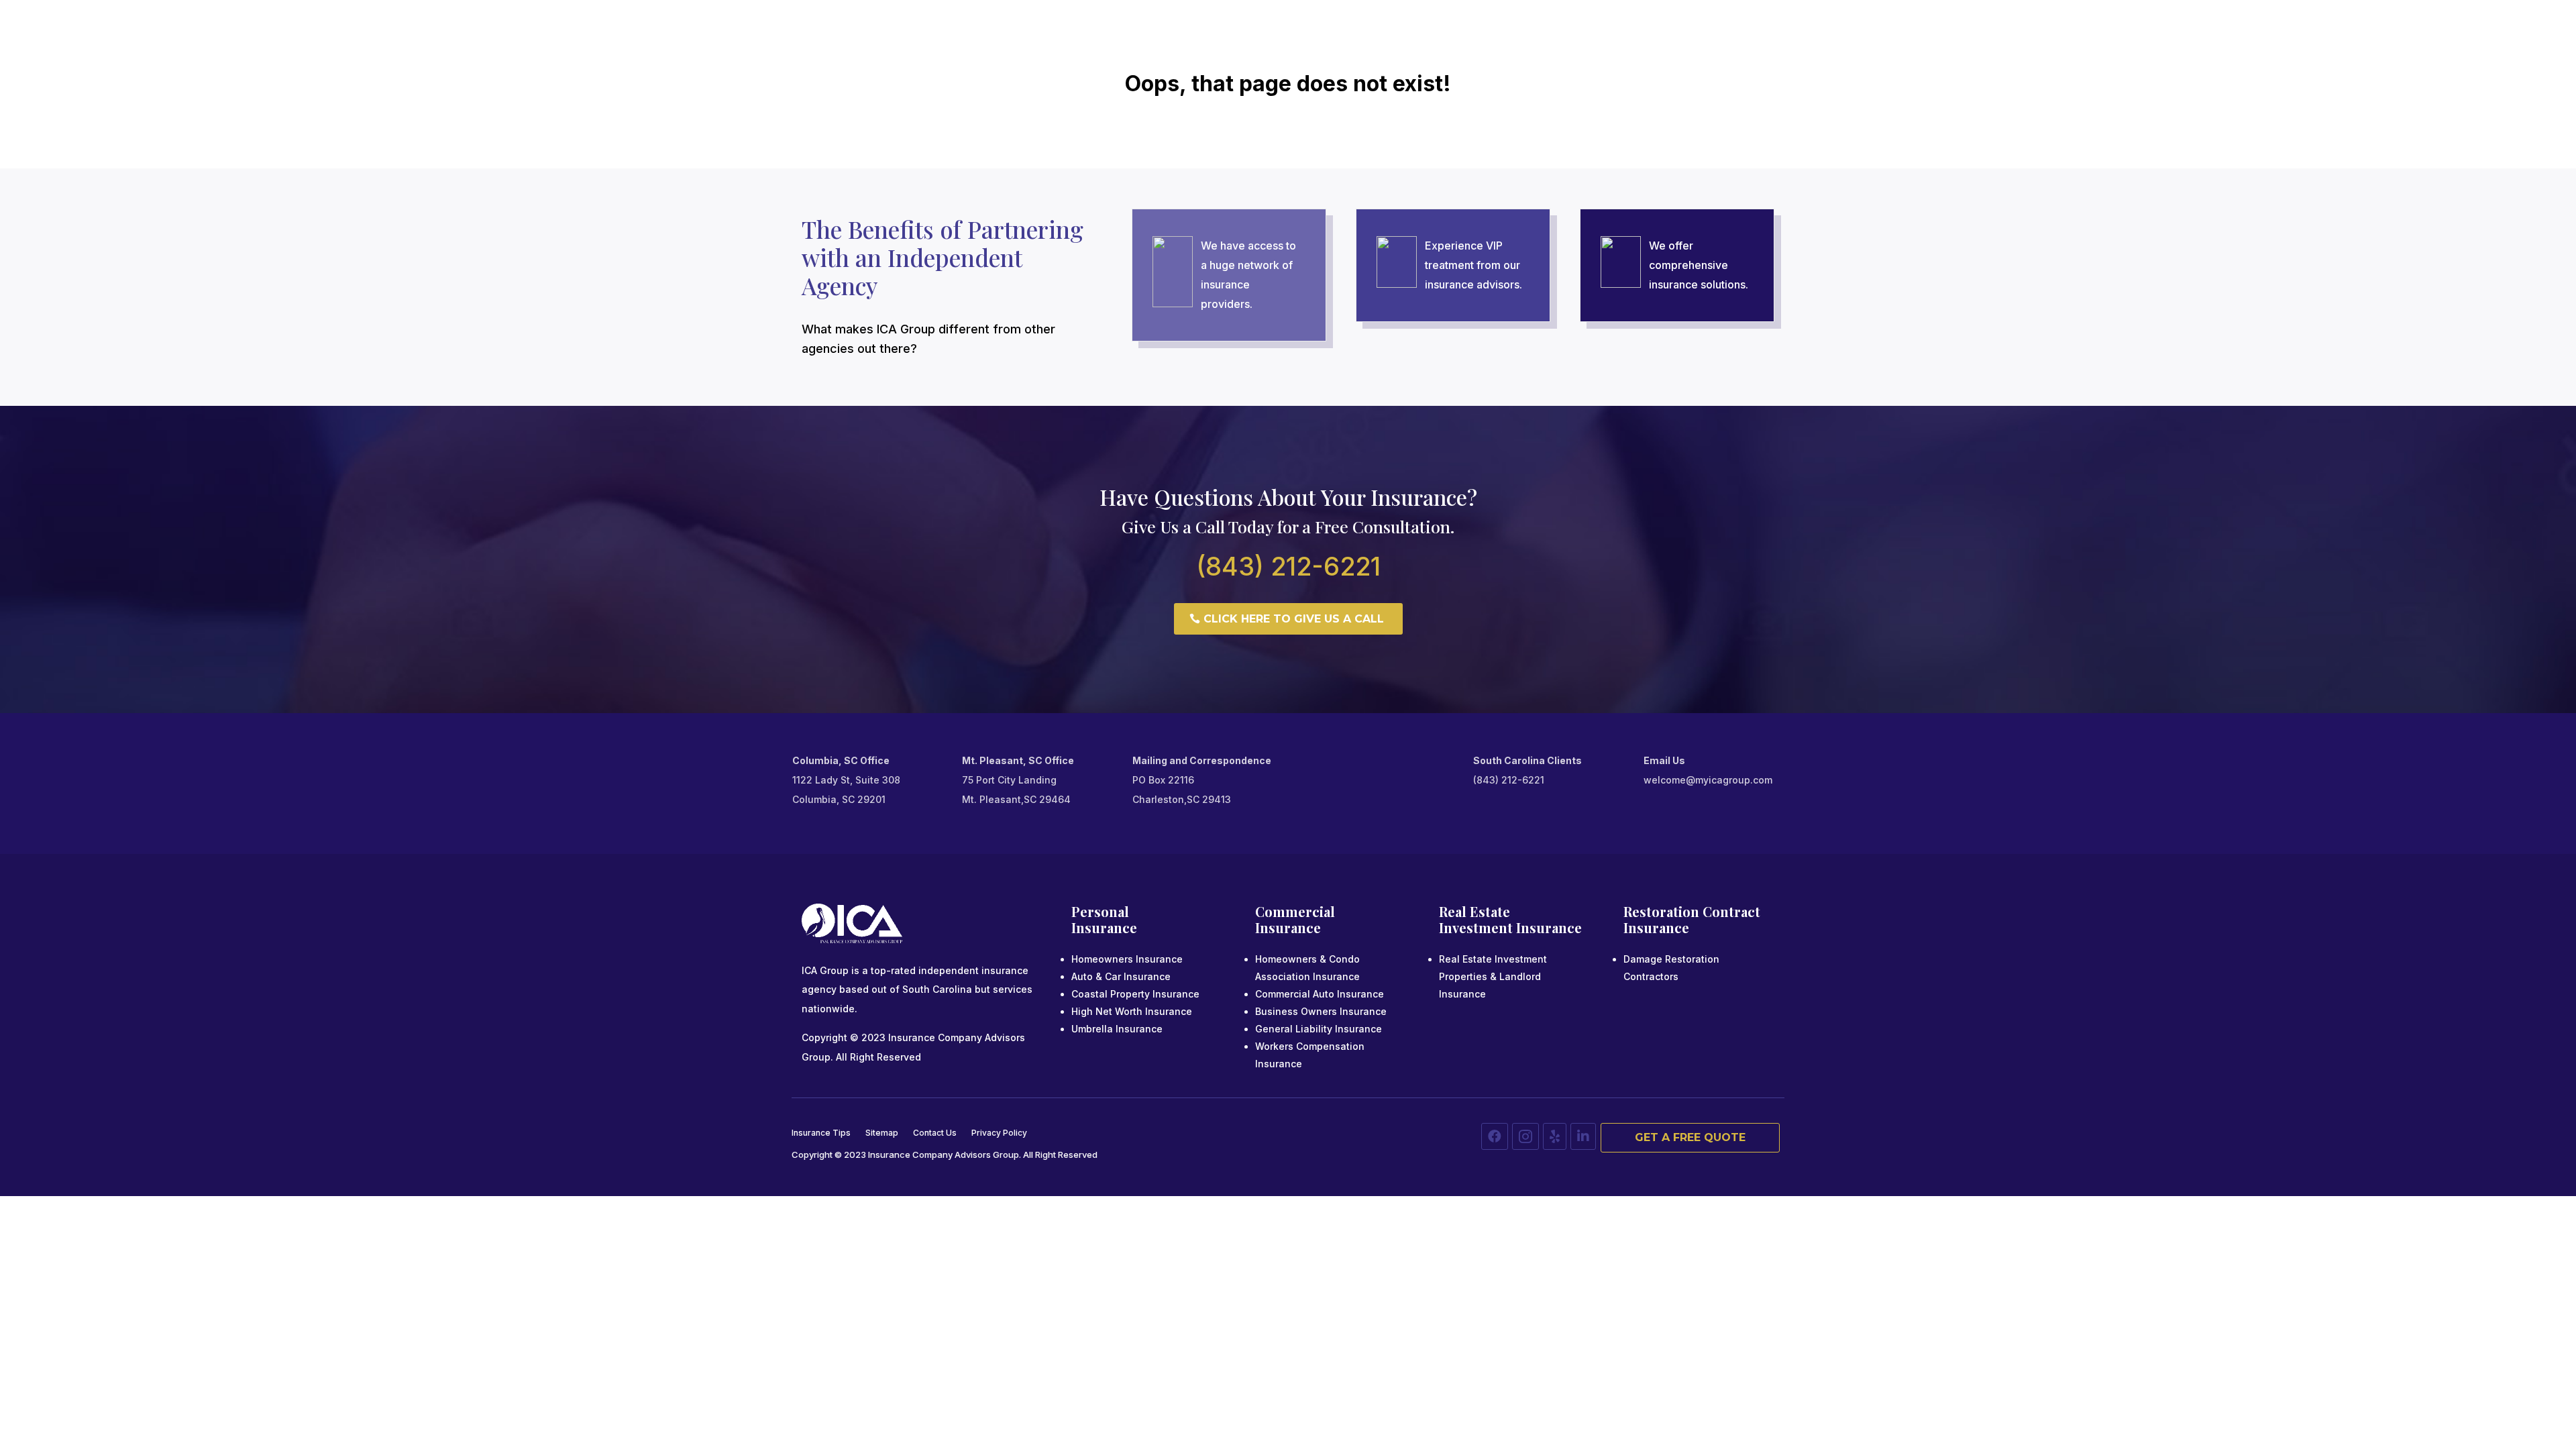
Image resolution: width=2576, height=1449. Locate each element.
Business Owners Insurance (1321, 1011)
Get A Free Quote (1690, 1137)
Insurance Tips (821, 1133)
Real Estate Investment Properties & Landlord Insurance (1493, 976)
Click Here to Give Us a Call (1294, 619)
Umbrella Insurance (1117, 1029)
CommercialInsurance (1295, 919)
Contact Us (935, 1133)
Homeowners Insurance (1127, 959)
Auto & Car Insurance (1121, 976)
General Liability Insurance (1319, 1029)
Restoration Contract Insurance (1692, 919)
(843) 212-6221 (1288, 566)
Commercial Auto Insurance (1320, 994)
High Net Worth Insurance (1132, 1011)
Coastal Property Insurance (1135, 994)
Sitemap (882, 1133)
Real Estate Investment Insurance (1510, 919)
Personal (1100, 911)
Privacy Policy (999, 1133)
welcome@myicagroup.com (1708, 780)
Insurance (1104, 927)
